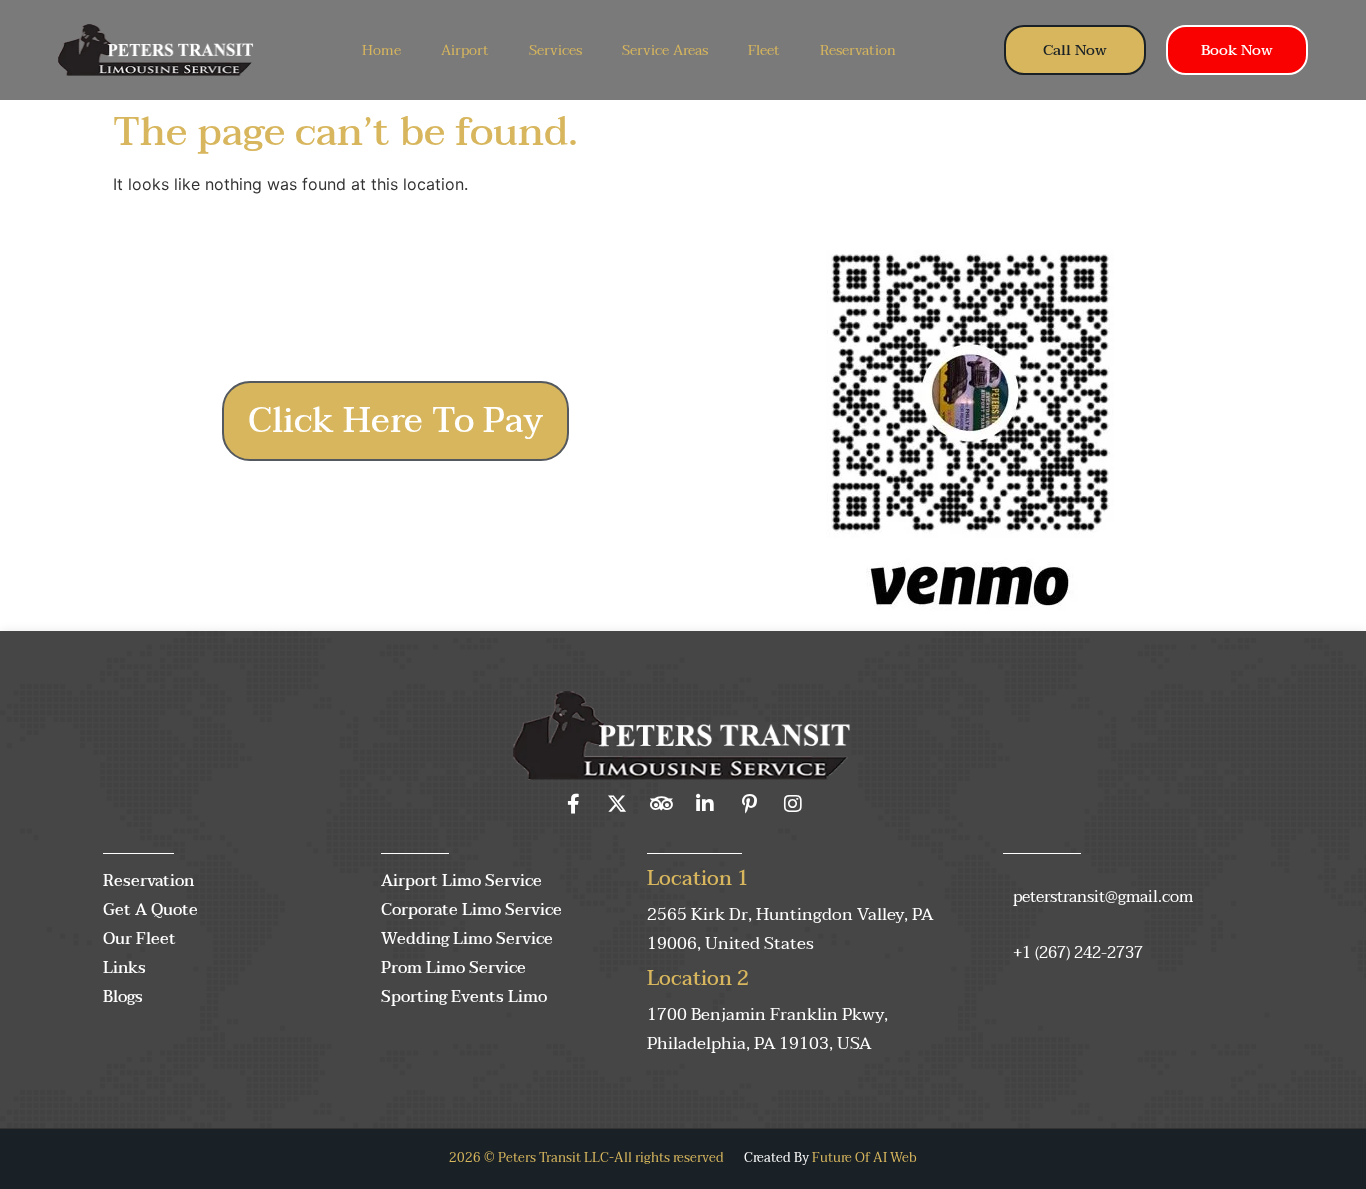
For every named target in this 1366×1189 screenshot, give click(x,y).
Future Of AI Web (864, 1158)
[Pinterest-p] (749, 804)
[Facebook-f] (573, 804)
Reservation (858, 50)
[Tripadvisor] (661, 804)
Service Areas (665, 50)
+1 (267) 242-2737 (1078, 953)
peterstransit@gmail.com (1103, 897)
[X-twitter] (617, 804)
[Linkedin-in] (705, 804)
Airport (465, 50)
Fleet (764, 50)
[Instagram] (793, 804)
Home (381, 50)
